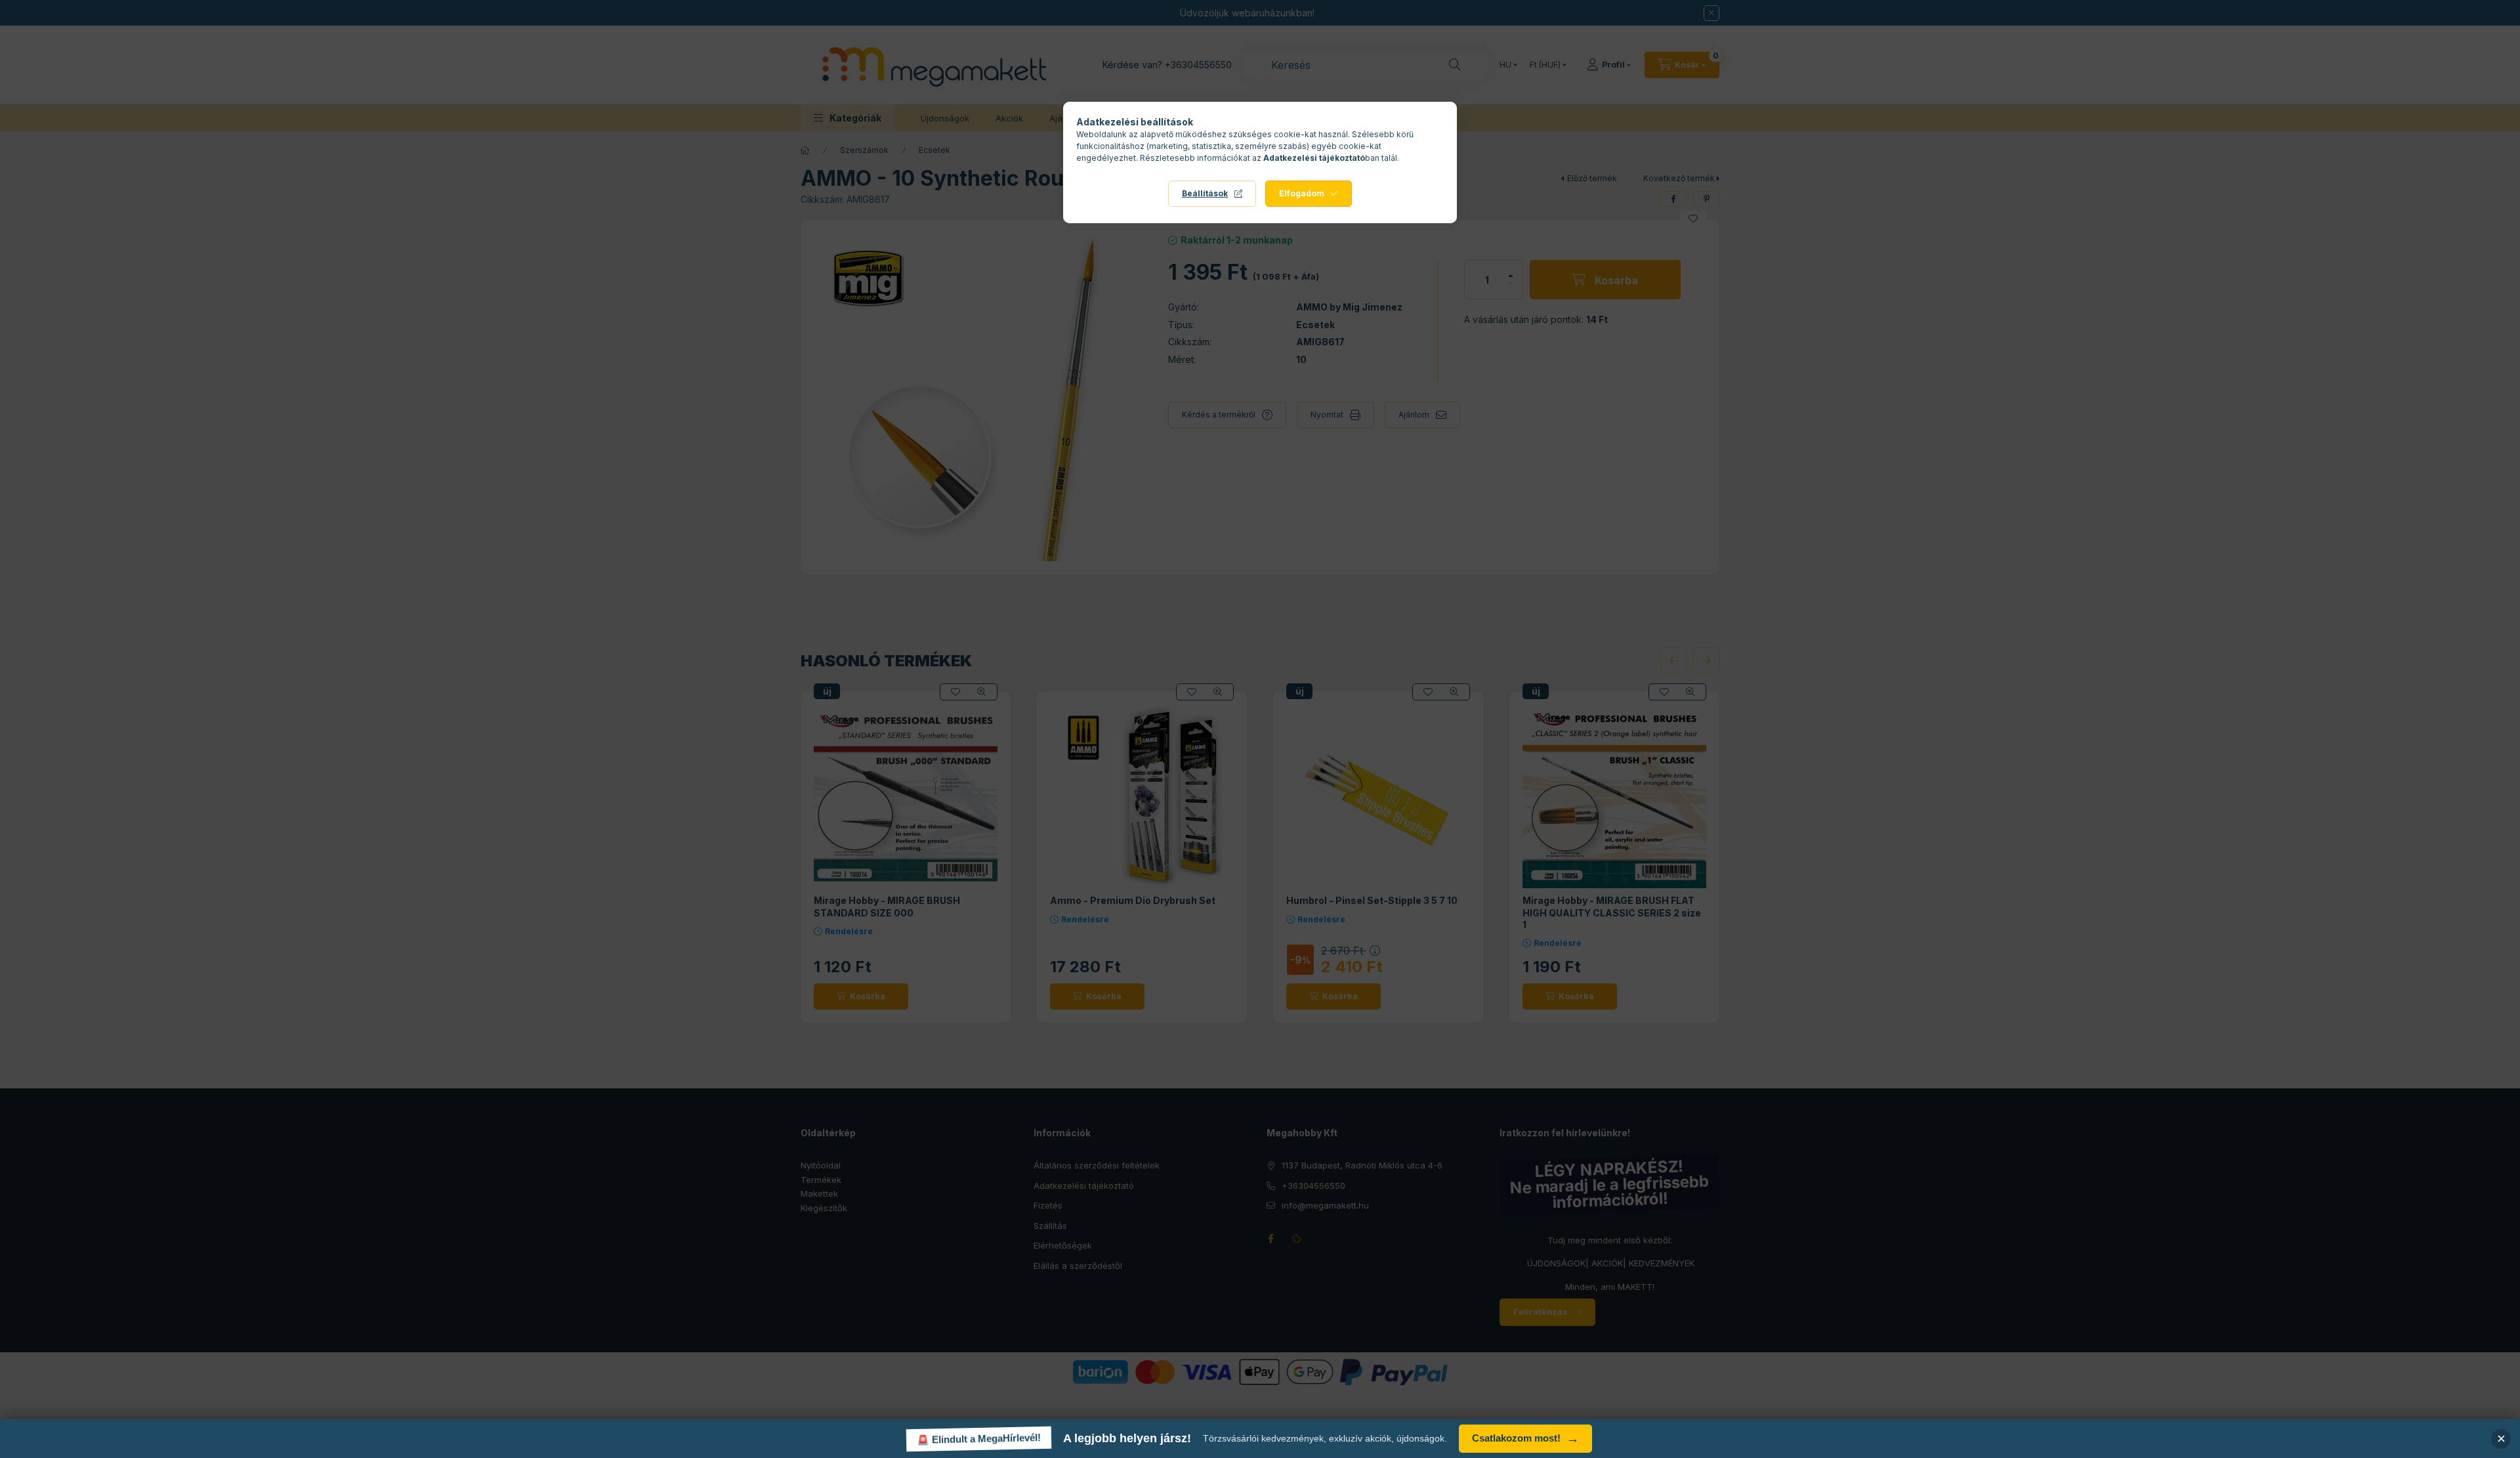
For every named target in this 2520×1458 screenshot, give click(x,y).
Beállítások (1205, 193)
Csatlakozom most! (1525, 1439)
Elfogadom (1302, 193)
